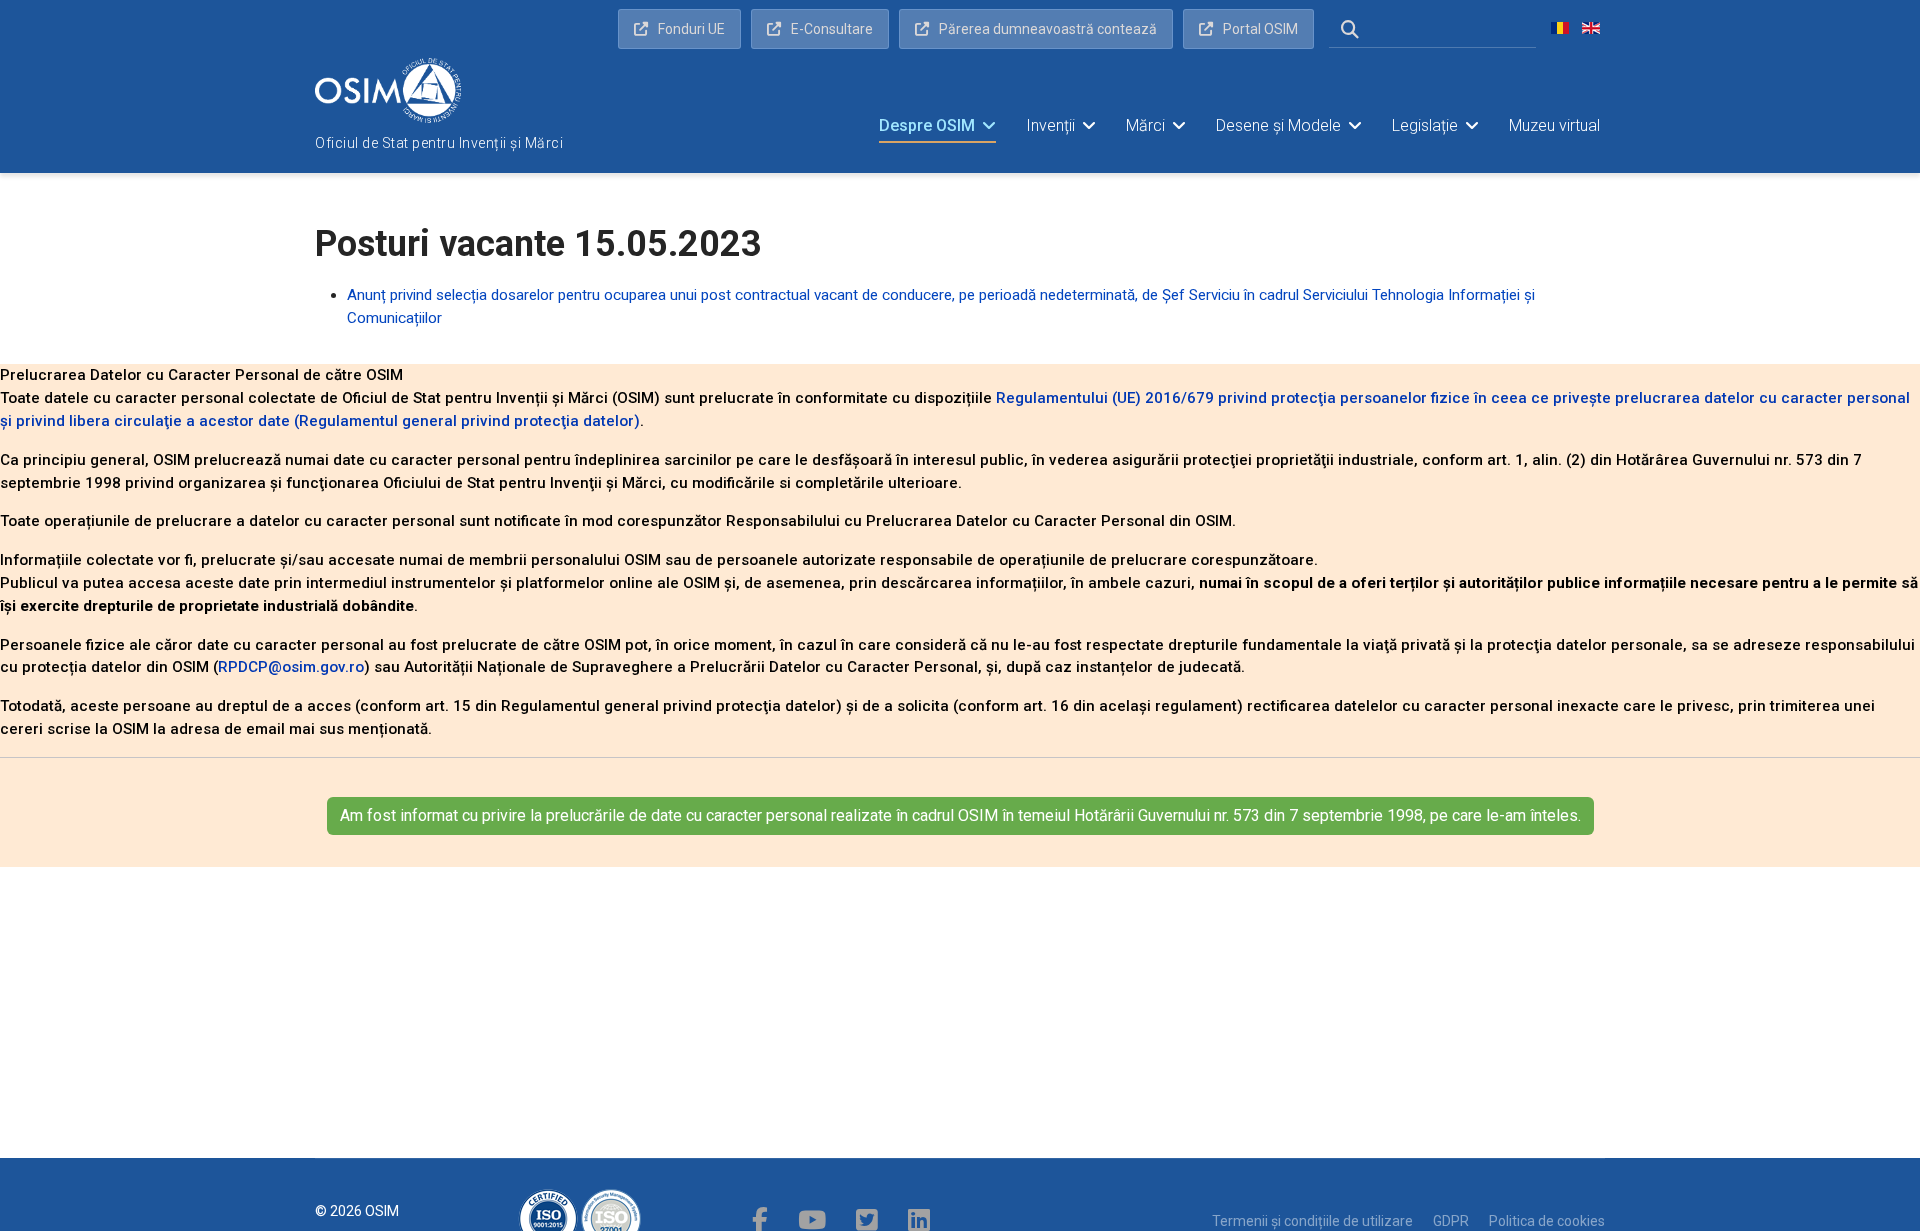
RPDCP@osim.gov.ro (291, 667)
